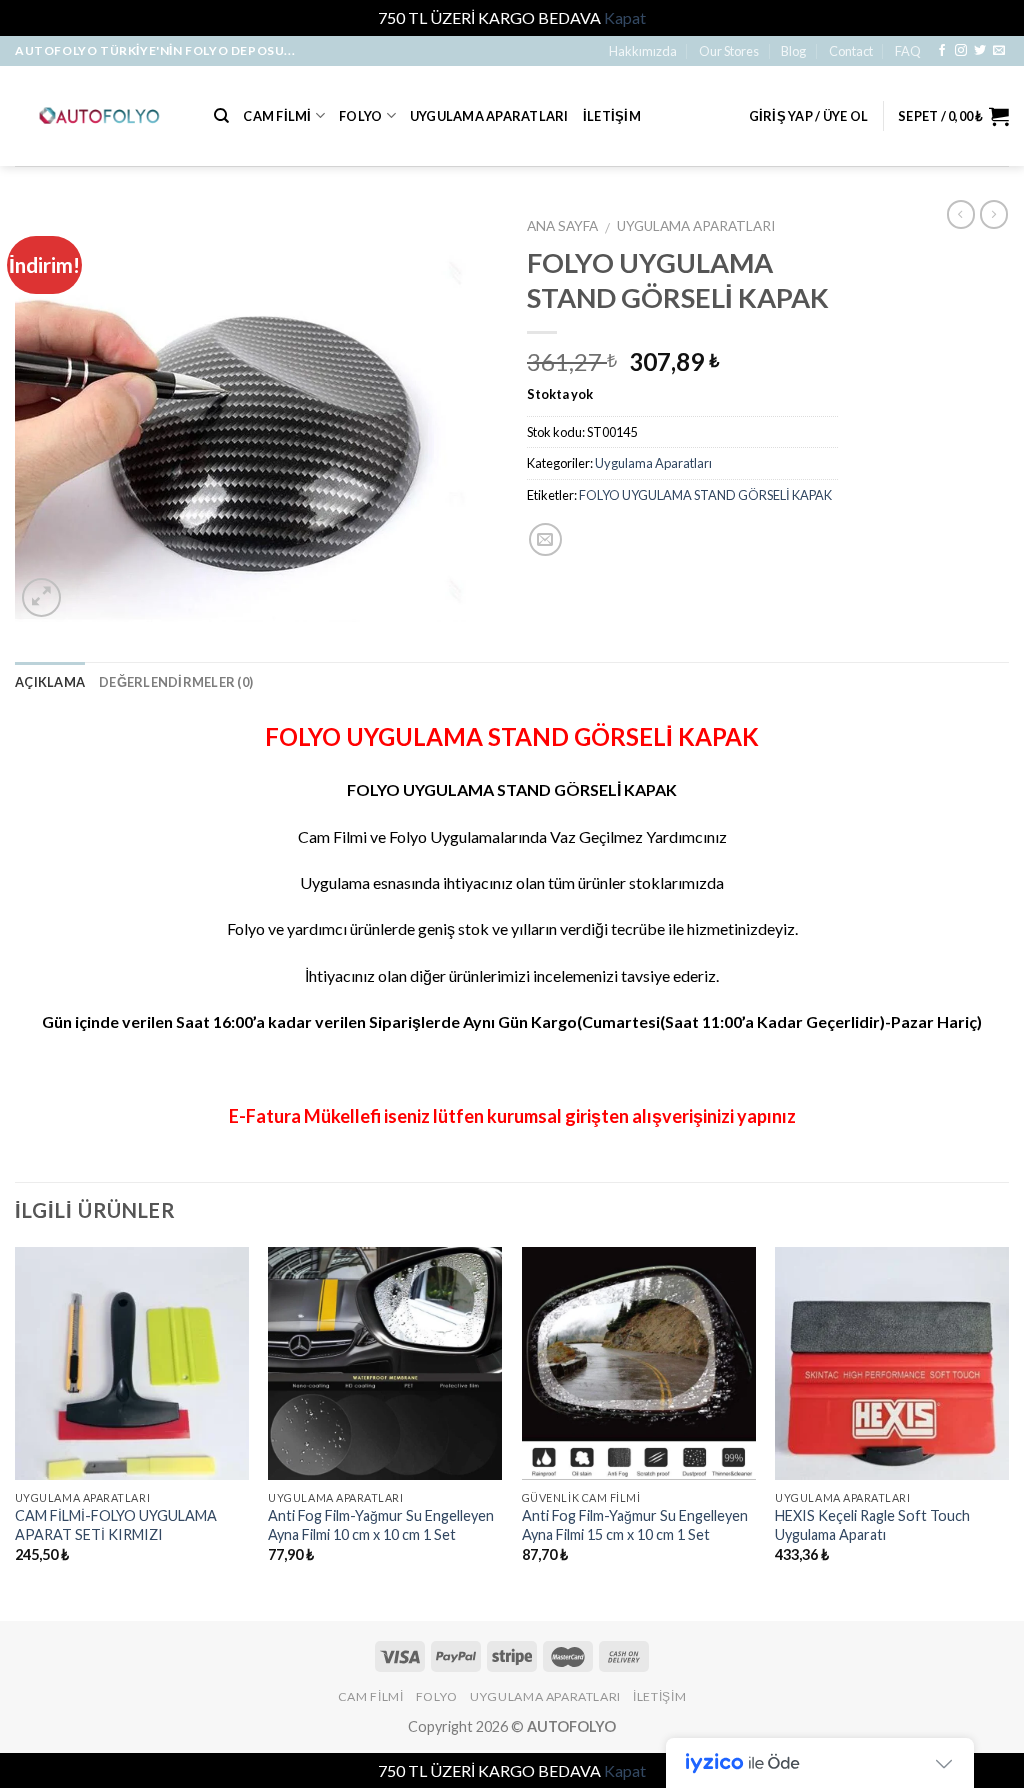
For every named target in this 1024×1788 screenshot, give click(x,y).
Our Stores (729, 51)
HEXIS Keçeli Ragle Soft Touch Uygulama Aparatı (872, 1525)
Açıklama (50, 682)
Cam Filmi (277, 116)
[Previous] (16, 1432)
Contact (851, 51)
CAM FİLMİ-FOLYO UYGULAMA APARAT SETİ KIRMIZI (116, 1525)
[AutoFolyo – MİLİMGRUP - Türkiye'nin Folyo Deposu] (99, 115)
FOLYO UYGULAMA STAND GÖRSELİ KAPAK (705, 495)
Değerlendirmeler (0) (176, 682)
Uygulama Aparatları (489, 116)
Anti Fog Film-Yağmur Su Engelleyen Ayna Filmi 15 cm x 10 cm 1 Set (635, 1525)
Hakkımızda (643, 51)
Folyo (360, 116)
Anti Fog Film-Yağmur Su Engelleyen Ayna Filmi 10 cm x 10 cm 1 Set (381, 1525)
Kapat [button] (625, 17)
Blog (793, 51)
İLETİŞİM (612, 116)
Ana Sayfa (562, 226)
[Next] (1008, 1432)
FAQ (908, 51)
